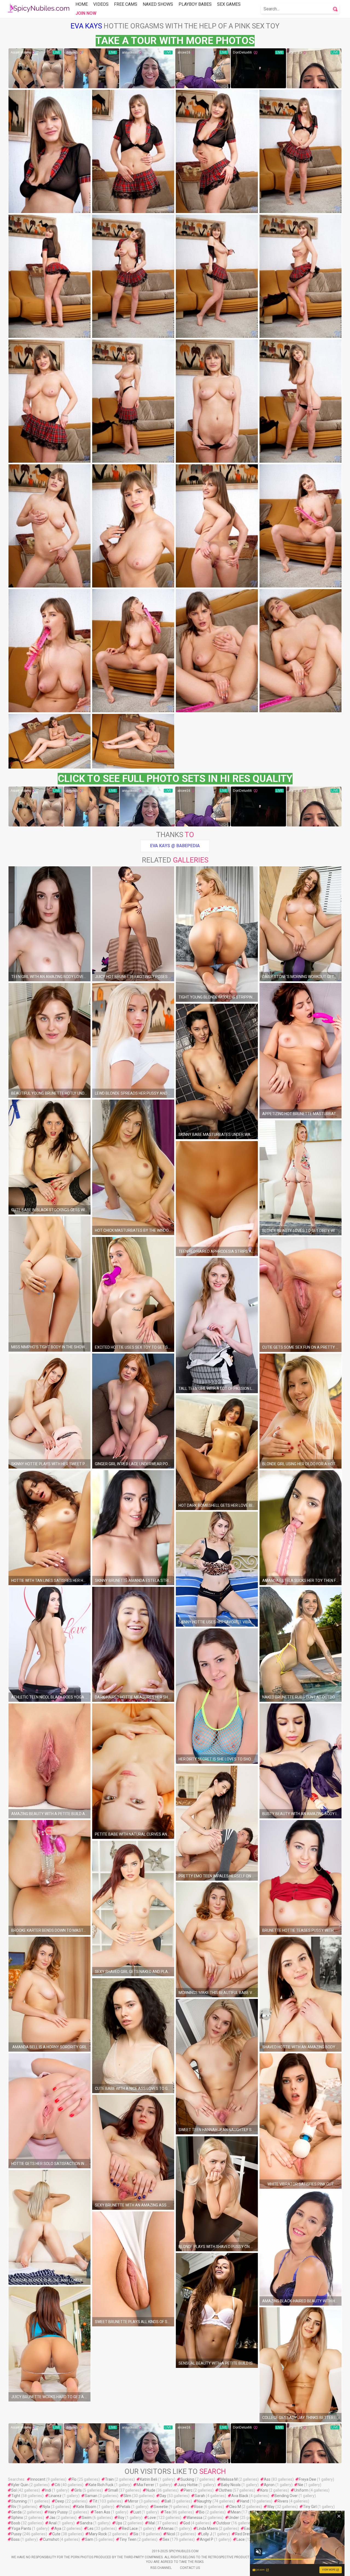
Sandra (86, 2523)
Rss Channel (161, 2568)
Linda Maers (207, 2528)
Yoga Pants (21, 2528)
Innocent (38, 2479)
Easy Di (250, 2528)
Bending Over (286, 2496)
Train (109, 2479)
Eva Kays (86, 26)
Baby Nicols (231, 2485)
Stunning (19, 2501)
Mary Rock (98, 2534)
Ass (267, 2479)
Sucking (187, 2479)
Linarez (55, 2496)
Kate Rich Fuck (101, 2485)
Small (113, 2490)
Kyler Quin (20, 2485)
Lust (137, 2512)
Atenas (167, 2528)
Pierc (188, 2490)
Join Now (86, 13)
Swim (87, 2518)
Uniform (301, 2490)
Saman (91, 2496)
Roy (121, 2518)
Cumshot (51, 2539)
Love (152, 2518)
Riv (14, 2507)
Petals (125, 2507)
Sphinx (17, 2518)
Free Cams (126, 4)
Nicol (171, 2534)
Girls (78, 2490)
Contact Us (190, 2568)
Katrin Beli (149, 2479)
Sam (89, 2539)
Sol (14, 2490)
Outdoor (223, 2523)
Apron (269, 2485)
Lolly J (207, 2534)
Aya (58, 2528)
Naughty (204, 2501)
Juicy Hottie (188, 2485)
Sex (166, 2539)
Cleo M (235, 2507)
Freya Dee (307, 2479)
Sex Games (229, 4)
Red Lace (130, 2528)
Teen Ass (102, 2512)
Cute (56, 2534)
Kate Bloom (86, 2507)
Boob (16, 2523)
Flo (74, 2479)
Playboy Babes (195, 4)
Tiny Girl (310, 2507)
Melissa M (229, 2479)
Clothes (225, 2490)
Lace (241, 2539)
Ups (119, 2523)
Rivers (283, 2501)
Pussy (16, 2534)
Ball (168, 2501)
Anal (53, 2523)
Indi (48, 2490)
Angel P (207, 2539)
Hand (245, 2501)
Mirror (133, 2501)
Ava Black (240, 2496)
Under (234, 2518)
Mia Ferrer (145, 2485)
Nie (301, 2485)
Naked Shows (158, 4)
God (187, 2523)
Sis (136, 2534)
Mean (236, 2512)
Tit (95, 2501)
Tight (16, 2496)
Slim (127, 2496)
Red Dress (244, 2534)
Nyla (46, 2507)
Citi (57, 2485)
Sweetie (161, 2507)
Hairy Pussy (58, 2512)
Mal (152, 2523)
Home (82, 4)
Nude (151, 2490)
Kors (264, 2490)
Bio (202, 2512)
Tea (167, 2512)
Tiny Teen (128, 2539)
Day (163, 2496)
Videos (101, 4)
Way (271, 2507)
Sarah (200, 2496)
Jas (52, 2518)
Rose (199, 2507)
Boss (15, 2539)
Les (91, 2528)
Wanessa (194, 2518)
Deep (60, 2501)
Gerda (16, 2512)
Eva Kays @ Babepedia (175, 846)
